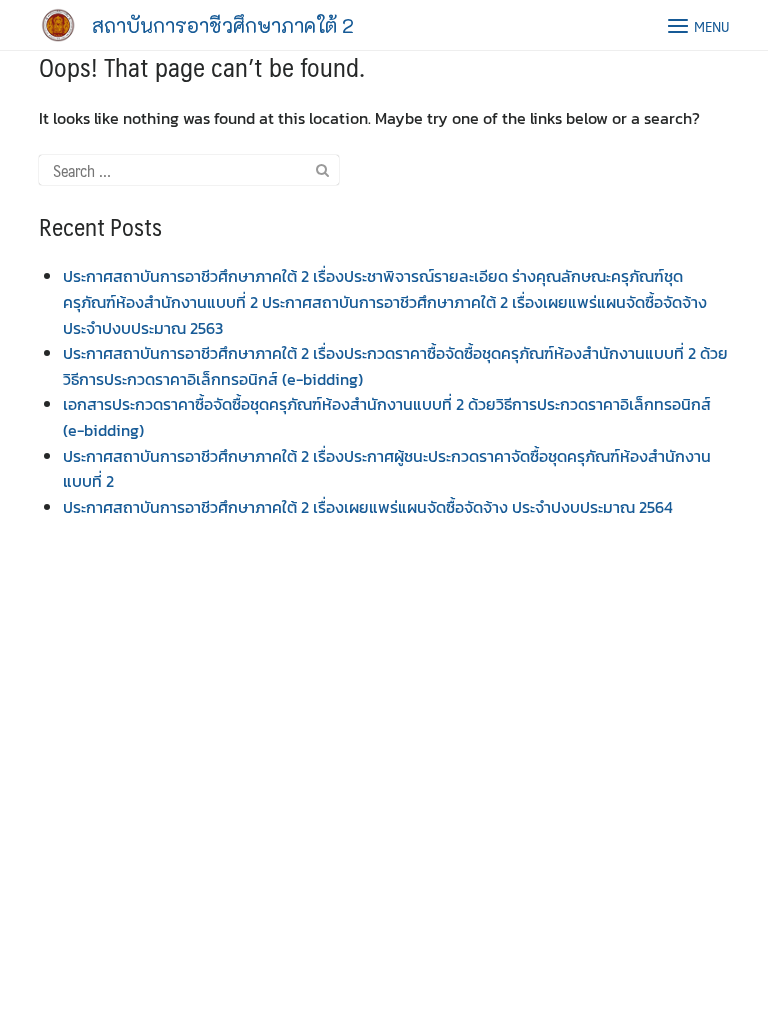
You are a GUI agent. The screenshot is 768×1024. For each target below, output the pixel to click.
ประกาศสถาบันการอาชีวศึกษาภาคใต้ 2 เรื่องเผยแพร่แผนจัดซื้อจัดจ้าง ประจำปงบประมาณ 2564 (368, 507)
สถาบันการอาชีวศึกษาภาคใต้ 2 (223, 25)
